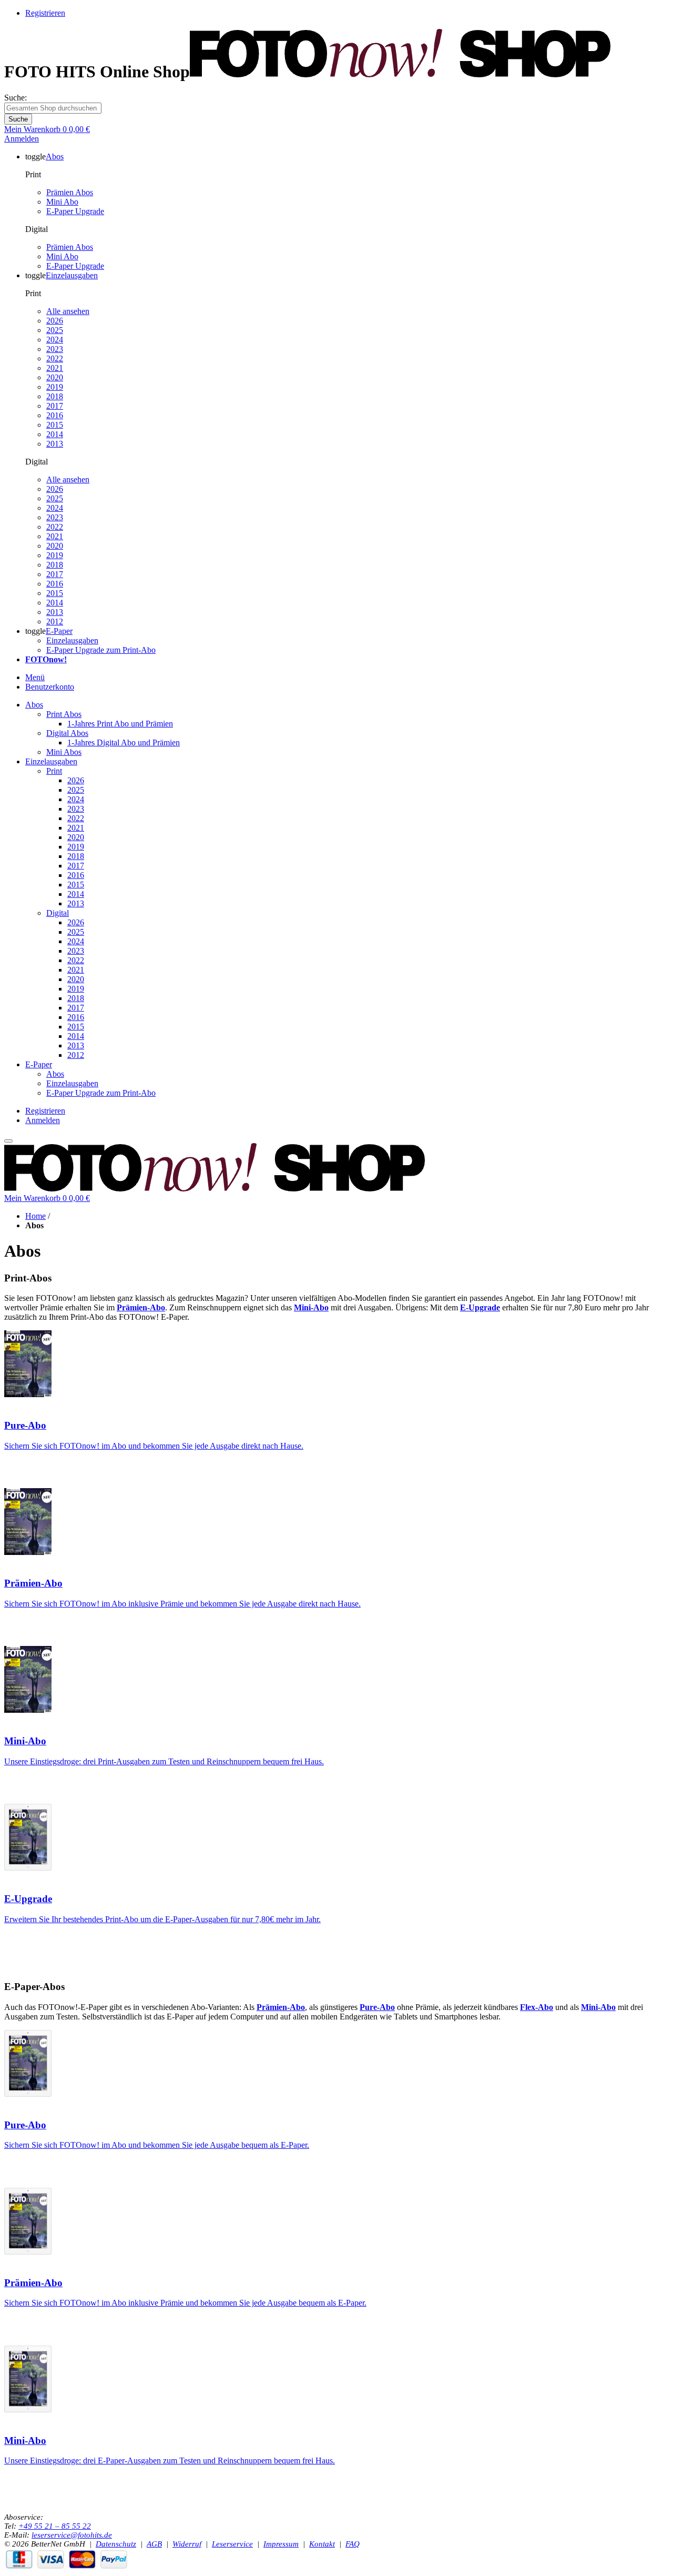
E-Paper (39, 1064)
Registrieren (45, 13)
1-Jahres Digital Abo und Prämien (124, 743)
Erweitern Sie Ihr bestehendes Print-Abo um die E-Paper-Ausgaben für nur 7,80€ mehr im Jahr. (162, 1919)
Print (54, 771)
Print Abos (64, 714)
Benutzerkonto (50, 687)
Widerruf (187, 2544)
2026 (55, 321)
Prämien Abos (70, 192)
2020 (55, 377)
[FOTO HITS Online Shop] (400, 72)
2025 (55, 330)
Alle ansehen (68, 311)
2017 (55, 406)
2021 (55, 368)
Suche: (16, 98)
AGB (154, 2544)
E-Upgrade (28, 1899)
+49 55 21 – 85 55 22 (55, 2526)
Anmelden (22, 139)
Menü (35, 677)
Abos (34, 705)
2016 (55, 415)
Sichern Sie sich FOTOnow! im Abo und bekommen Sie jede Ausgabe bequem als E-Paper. (157, 2145)
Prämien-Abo (33, 1583)
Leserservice (232, 2544)
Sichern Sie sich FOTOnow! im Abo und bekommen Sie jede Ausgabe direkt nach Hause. (154, 1446)
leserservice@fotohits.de (72, 2535)
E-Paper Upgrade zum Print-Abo (101, 650)
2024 (55, 340)
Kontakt (322, 2544)
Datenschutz (116, 2544)
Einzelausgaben (72, 640)
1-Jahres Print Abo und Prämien (120, 724)
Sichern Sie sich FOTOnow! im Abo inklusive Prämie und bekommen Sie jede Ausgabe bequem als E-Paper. (185, 2303)
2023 (55, 349)
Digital (58, 913)
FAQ (353, 2544)
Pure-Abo (25, 1425)
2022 (55, 358)
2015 (55, 425)
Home (35, 1216)
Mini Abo (62, 202)
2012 (55, 622)
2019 (55, 387)
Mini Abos (64, 752)
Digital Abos (67, 733)
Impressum (281, 2544)
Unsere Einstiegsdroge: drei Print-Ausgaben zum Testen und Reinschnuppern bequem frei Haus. (164, 1761)
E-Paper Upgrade (75, 211)
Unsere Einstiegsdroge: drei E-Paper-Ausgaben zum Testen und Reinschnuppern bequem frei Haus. (170, 2461)
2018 (55, 396)
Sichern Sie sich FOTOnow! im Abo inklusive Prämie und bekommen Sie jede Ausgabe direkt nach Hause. (182, 1604)
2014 (55, 434)
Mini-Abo (25, 1741)
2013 (55, 444)
